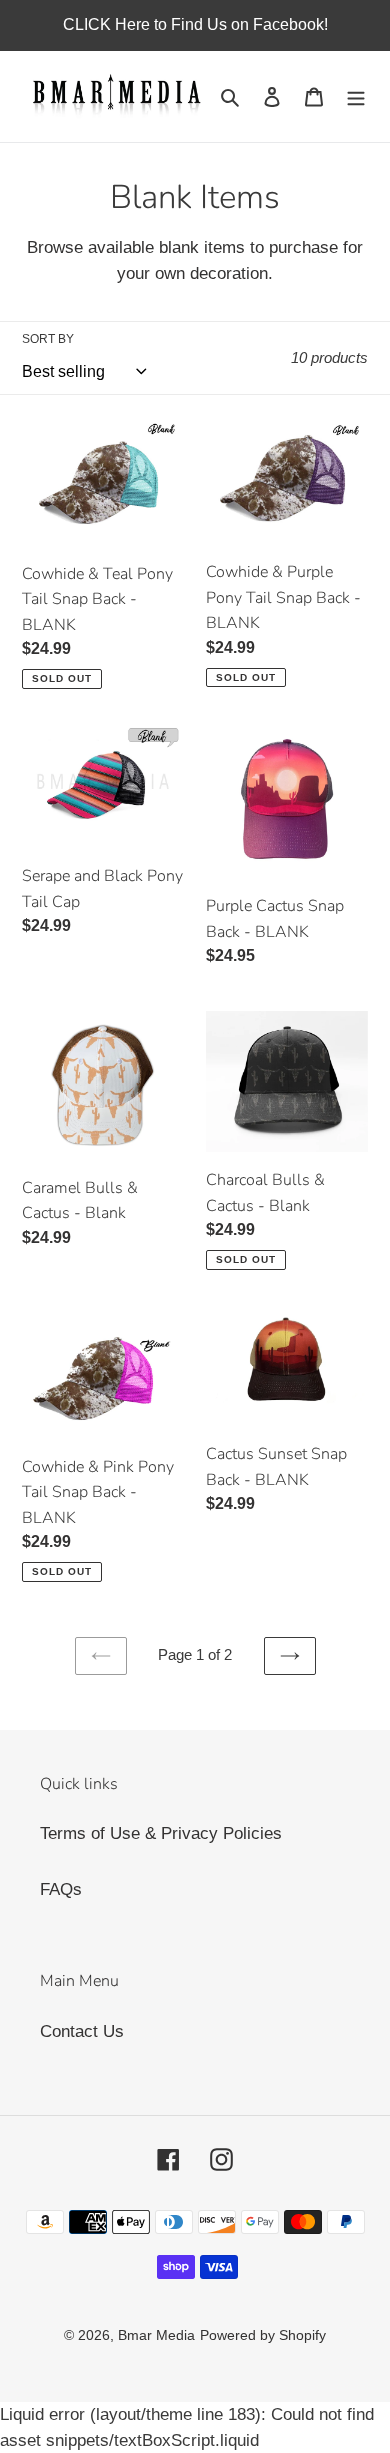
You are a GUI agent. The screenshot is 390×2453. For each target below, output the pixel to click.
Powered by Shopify (263, 2335)
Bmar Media (156, 2335)
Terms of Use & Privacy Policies (161, 1833)
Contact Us (82, 2031)
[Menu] (356, 97)
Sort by (48, 339)
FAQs (61, 1889)
